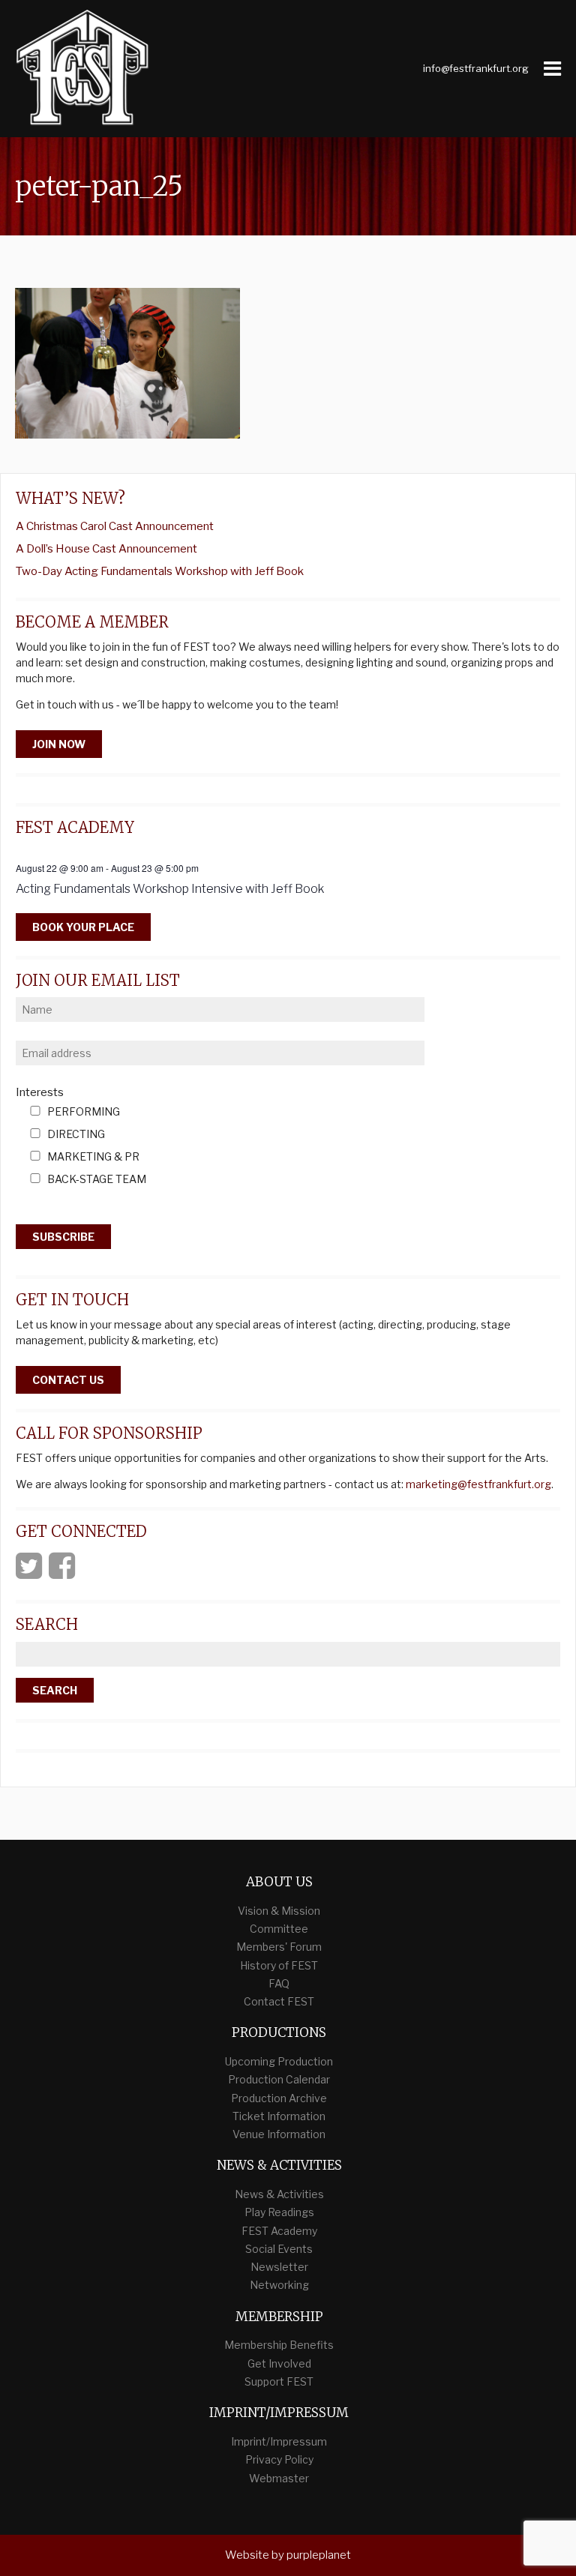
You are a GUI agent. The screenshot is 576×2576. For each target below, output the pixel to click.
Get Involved (279, 2363)
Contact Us (68, 1380)
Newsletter (279, 2267)
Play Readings (279, 2212)
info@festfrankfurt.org (476, 68)
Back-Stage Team (97, 1180)
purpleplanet (319, 2555)
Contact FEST (279, 2001)
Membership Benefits (279, 2345)
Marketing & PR (93, 1157)
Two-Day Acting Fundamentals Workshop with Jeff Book (160, 571)
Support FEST (279, 2381)
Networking (279, 2285)
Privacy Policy (279, 2459)
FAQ (279, 1983)
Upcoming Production (279, 2061)
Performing (84, 1112)
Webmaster (279, 2478)
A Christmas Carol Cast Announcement (115, 526)
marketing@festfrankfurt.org (478, 1484)
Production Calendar (279, 2079)
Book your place (83, 927)
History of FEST (279, 1965)
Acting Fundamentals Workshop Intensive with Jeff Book (170, 889)
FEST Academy (279, 2231)
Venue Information (279, 2134)
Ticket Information (279, 2116)
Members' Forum (279, 1947)
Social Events (279, 2249)
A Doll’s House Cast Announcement (106, 549)
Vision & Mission (279, 1911)
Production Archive (279, 2098)
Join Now (59, 744)
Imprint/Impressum (279, 2441)
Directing (76, 1135)
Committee (279, 1929)
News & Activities (279, 2194)
